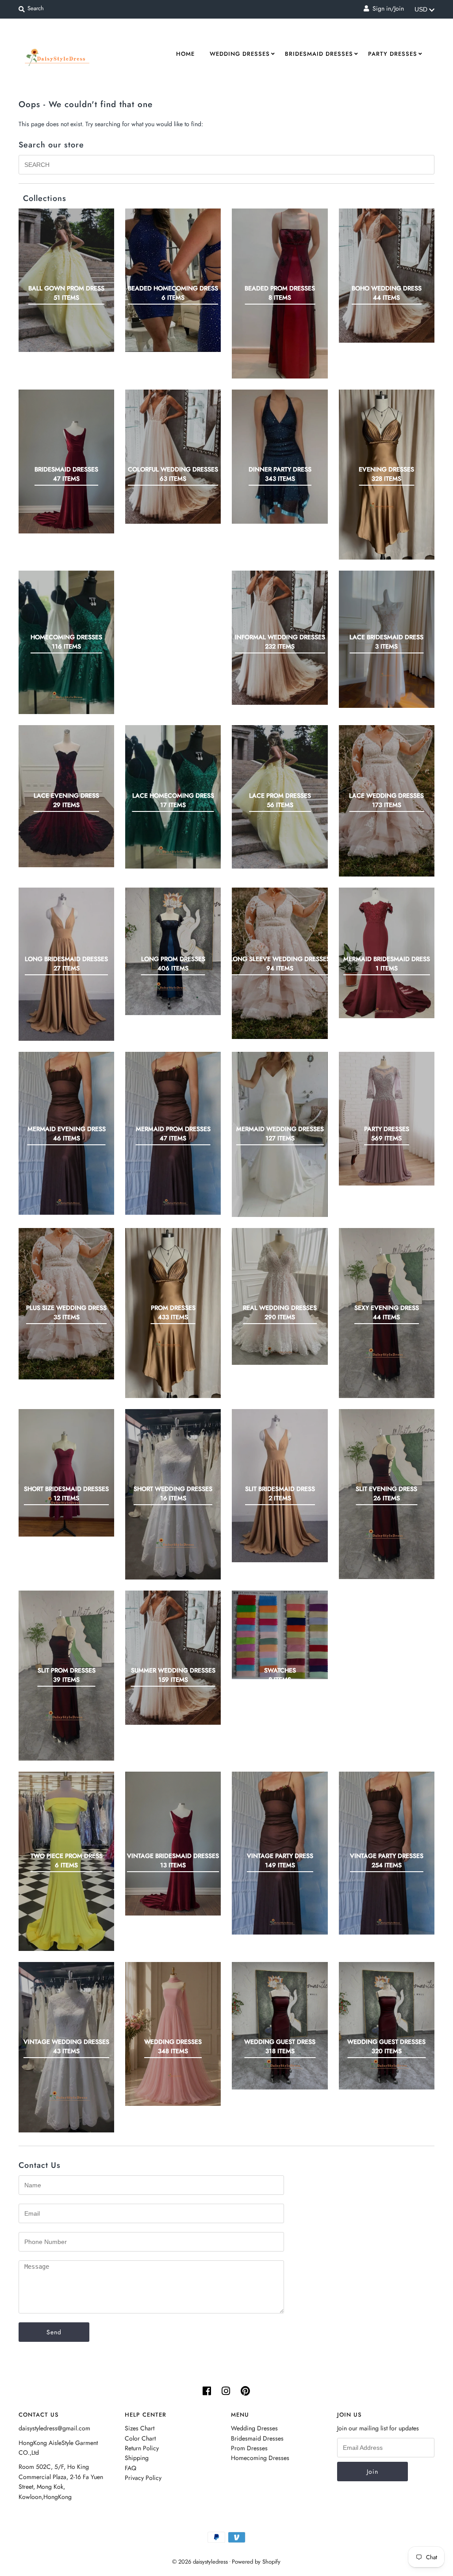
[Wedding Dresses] (173, 2034)
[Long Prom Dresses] (173, 951)
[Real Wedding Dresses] (280, 1296)
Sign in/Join (386, 8)
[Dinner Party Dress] (280, 457)
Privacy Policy (143, 2478)
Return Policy (142, 2448)
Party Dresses (393, 54)
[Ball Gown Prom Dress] (66, 280)
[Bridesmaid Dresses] (66, 462)
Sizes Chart (140, 2428)
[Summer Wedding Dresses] (173, 1658)
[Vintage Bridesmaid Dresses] (173, 1844)
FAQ (131, 2468)
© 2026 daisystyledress (200, 2562)
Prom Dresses (249, 2448)
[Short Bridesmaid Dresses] (66, 1473)
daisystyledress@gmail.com (54, 2428)
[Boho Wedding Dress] (387, 276)
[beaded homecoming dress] (173, 280)
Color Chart (140, 2438)
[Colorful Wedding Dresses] (173, 457)
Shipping (137, 2458)
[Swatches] (280, 1635)
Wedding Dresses (240, 54)
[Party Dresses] (387, 1119)
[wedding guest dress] (280, 2026)
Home (185, 54)
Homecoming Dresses (260, 2458)
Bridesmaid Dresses (319, 54)
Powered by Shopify (256, 2562)
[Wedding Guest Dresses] (387, 2026)
